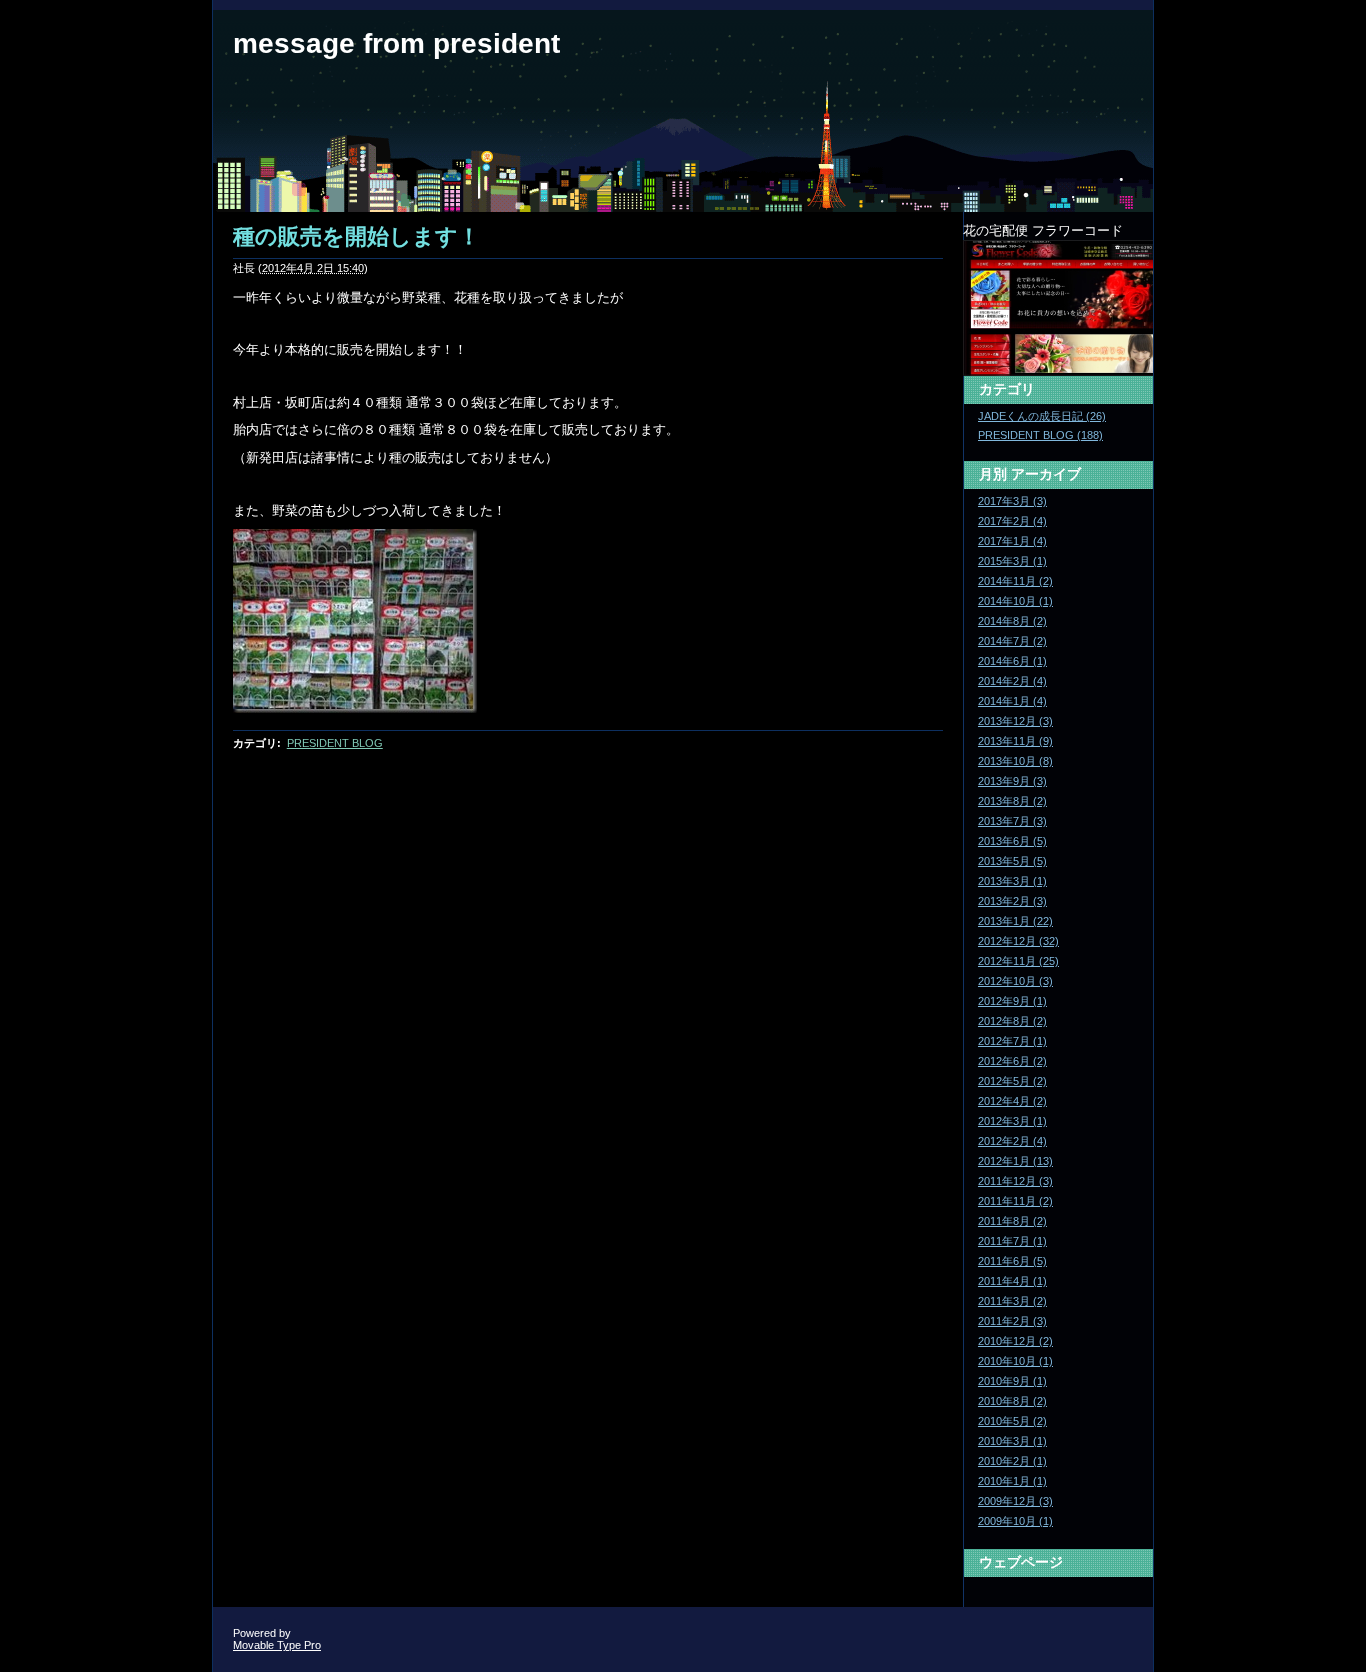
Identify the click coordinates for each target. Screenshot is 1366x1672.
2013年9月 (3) (1012, 781)
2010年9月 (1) (1012, 1381)
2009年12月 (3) (1015, 1501)
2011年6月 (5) (1012, 1261)
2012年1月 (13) (1015, 1161)
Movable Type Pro (277, 1645)
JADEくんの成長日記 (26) (1042, 416)
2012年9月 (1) (1012, 1001)
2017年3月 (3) (1012, 501)
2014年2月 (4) (1012, 681)
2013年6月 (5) (1012, 841)
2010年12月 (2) (1015, 1341)
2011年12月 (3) (1015, 1181)
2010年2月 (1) (1012, 1461)
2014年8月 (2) (1012, 621)
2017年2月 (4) (1012, 521)
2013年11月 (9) (1015, 741)
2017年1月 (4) (1012, 541)
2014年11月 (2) (1015, 581)
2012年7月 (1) (1012, 1041)
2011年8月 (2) (1012, 1221)
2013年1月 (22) (1015, 921)
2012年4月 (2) (1012, 1101)
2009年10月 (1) (1015, 1521)
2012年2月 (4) (1012, 1141)
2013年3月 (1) (1012, 881)
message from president (396, 43)
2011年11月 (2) (1015, 1201)
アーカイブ (1046, 474)
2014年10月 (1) (1015, 601)
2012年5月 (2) (1012, 1081)
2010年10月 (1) (1015, 1361)
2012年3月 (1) (1012, 1121)
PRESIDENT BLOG (335, 743)
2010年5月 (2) (1012, 1421)
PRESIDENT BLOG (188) (1040, 435)
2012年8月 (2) (1012, 1021)
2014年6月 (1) (1012, 661)
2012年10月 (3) (1015, 981)
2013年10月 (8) (1015, 761)
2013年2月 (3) (1012, 901)
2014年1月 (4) (1012, 701)
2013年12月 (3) (1015, 721)
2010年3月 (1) (1012, 1441)
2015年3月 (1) (1012, 561)
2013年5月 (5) (1012, 861)
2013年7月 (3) (1012, 821)
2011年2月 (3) (1012, 1321)
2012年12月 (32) (1018, 941)
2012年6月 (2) (1012, 1061)
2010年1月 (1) (1012, 1481)
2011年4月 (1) (1012, 1281)
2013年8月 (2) (1012, 801)
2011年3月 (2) (1012, 1301)
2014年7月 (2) (1012, 641)
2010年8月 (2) (1012, 1401)
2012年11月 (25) (1018, 961)
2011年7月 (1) (1012, 1241)
